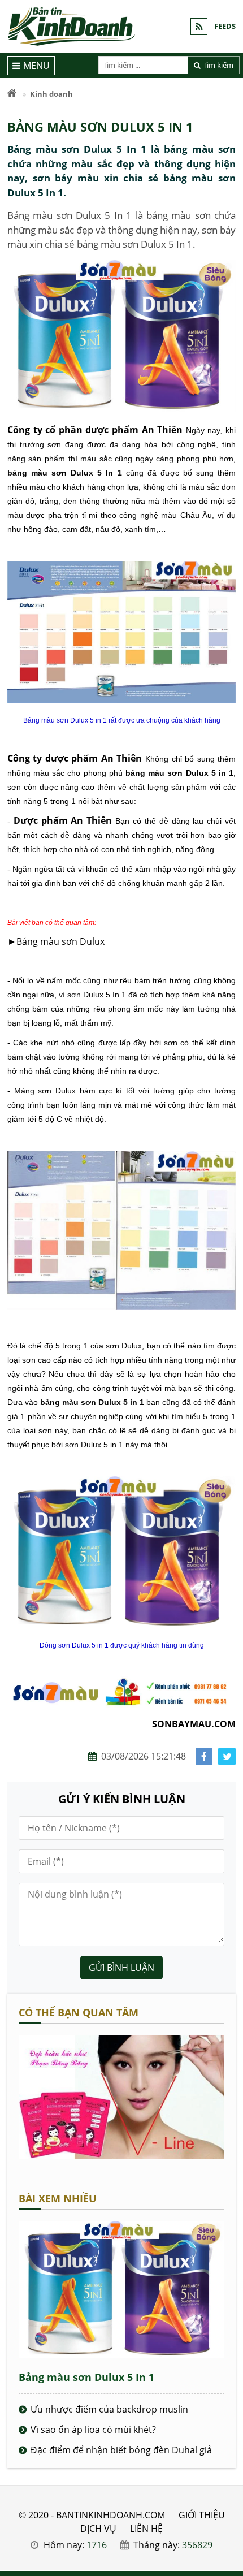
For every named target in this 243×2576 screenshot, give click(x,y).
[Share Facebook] (204, 1756)
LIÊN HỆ (146, 2529)
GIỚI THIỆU (202, 2515)
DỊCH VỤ (98, 2529)
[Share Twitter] (227, 1756)
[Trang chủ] (12, 94)
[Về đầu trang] (228, 1032)
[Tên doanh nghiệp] (121, 2155)
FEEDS (225, 26)
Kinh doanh (51, 94)
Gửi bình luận (121, 1968)
